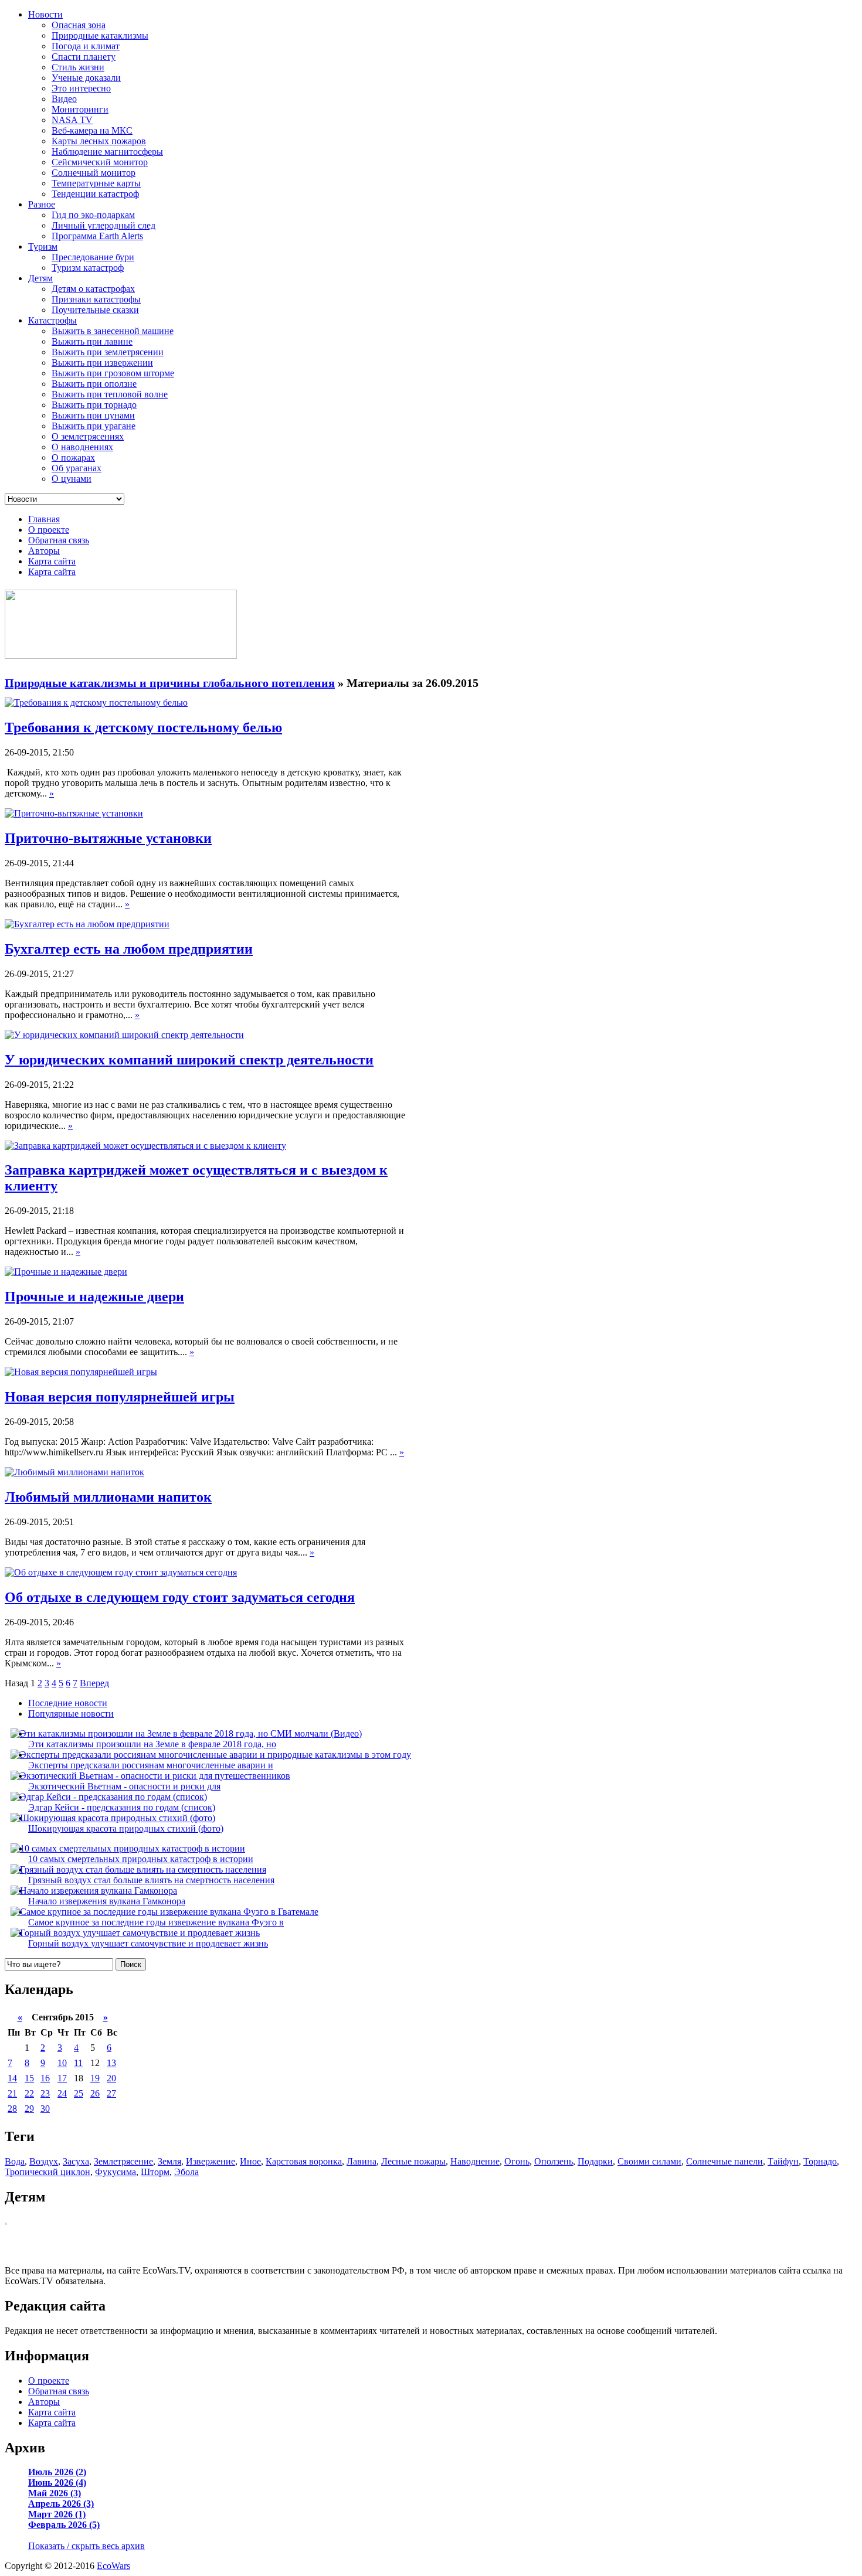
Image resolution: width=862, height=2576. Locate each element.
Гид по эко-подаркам (93, 215)
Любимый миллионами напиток (108, 1497)
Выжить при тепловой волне (110, 394)
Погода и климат (86, 46)
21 (12, 2093)
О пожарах (73, 457)
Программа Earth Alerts (97, 236)
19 (95, 2078)
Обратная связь (59, 540)
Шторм (155, 2172)
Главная (44, 519)
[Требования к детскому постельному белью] (96, 702)
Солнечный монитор (94, 173)
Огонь (517, 2161)
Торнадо (820, 2161)
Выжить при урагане (94, 426)
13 (111, 2063)
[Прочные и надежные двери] (66, 1272)
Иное (250, 2161)
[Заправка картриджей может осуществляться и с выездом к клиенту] (145, 1146)
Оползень (554, 2161)
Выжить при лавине (92, 341)
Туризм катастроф (88, 268)
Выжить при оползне (94, 384)
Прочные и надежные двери (94, 1296)
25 (79, 2093)
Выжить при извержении (102, 363)
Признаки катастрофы (96, 299)
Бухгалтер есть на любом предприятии (129, 949)
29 (29, 2109)
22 (29, 2093)
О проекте (49, 530)
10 (62, 2063)
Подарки (595, 2161)
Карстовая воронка (304, 2161)
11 (78, 2063)
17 (62, 2078)
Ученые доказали (86, 78)
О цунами (72, 479)
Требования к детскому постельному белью (143, 727)
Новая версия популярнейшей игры (120, 1397)
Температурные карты (96, 183)
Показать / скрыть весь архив (86, 2546)
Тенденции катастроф (95, 194)
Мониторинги (80, 109)
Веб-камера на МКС (92, 130)
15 (29, 2078)
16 (45, 2078)
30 (45, 2109)
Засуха (76, 2161)
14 (12, 2078)
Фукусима (116, 2172)
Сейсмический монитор (100, 162)
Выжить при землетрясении (108, 352)
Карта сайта (52, 561)
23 (45, 2093)
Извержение (211, 2161)
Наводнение (475, 2161)
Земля (169, 2161)
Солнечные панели (724, 2161)
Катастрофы (52, 320)
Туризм (43, 246)
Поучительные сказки (95, 310)
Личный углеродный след (103, 225)
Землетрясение (123, 2161)
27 (111, 2093)
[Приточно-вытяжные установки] (74, 813)
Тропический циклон (47, 2172)
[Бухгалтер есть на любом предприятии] (87, 924)
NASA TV (72, 120)
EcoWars (113, 2566)
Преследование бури (93, 257)
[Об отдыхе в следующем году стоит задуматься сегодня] (121, 1572)
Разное (42, 204)
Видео (64, 99)
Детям (40, 278)
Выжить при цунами (93, 415)
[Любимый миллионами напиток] (74, 1472)
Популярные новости (71, 1714)
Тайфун (783, 2161)
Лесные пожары (413, 2161)
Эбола (186, 2172)
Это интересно (81, 88)
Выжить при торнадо (94, 405)
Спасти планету (84, 57)
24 (62, 2093)
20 (111, 2078)
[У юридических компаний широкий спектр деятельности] (124, 1035)
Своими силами (649, 2161)
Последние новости (68, 1703)
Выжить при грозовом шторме (113, 373)
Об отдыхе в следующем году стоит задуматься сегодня (180, 1597)
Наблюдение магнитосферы (107, 152)
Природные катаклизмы (100, 35)
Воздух (44, 2161)
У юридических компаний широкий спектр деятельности (189, 1060)
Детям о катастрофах (93, 289)
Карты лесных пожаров (99, 141)
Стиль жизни (78, 67)
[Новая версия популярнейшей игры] (81, 1372)
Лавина (362, 2161)
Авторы (44, 551)
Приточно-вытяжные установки (108, 838)
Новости (45, 14)
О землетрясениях (88, 436)
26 (95, 2093)
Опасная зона (79, 25)
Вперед (94, 1683)
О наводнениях (82, 447)
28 (12, 2109)
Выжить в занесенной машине (113, 331)
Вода (15, 2161)
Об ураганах (77, 468)
